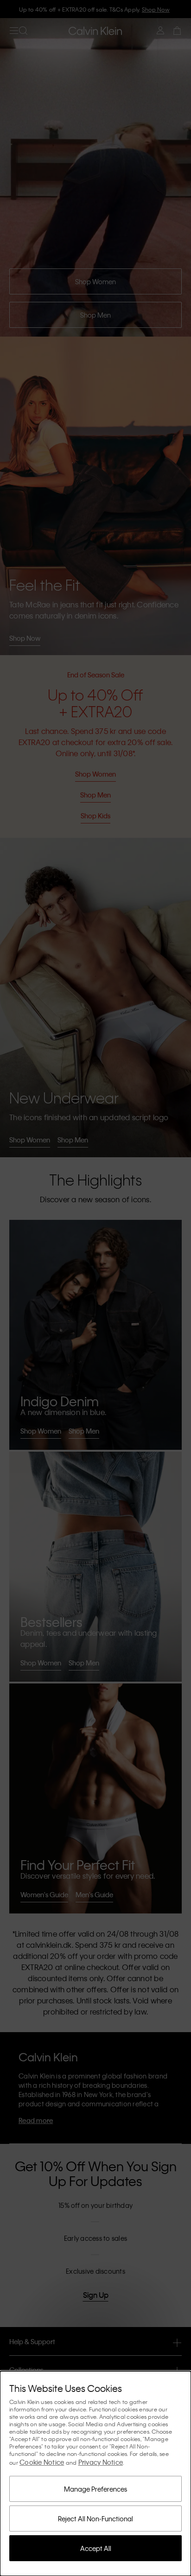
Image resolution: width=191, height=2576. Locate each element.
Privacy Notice (101, 2462)
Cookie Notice (42, 2462)
